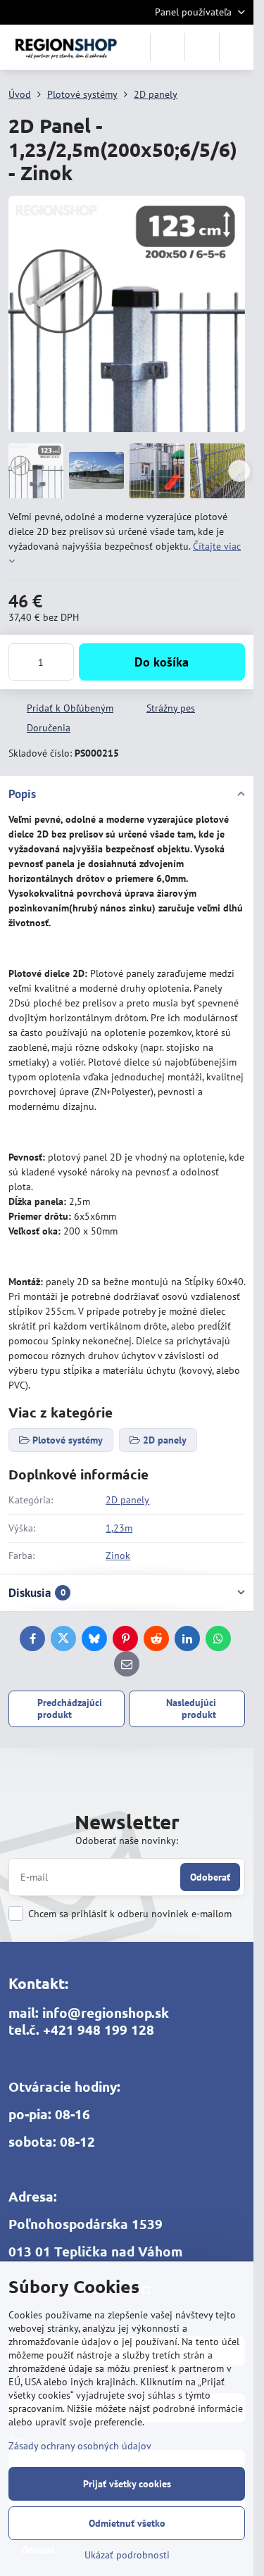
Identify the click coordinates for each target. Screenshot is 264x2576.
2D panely (127, 1500)
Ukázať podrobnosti (127, 2555)
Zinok (118, 1555)
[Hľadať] (168, 47)
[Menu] (237, 47)
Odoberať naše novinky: (127, 1841)
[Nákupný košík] (202, 47)
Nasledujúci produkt (191, 1709)
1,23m (119, 1528)
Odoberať (210, 1877)
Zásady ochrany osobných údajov (80, 2446)
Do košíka (162, 662)
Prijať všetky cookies (127, 2484)
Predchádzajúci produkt (70, 1709)
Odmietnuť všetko (127, 2523)
